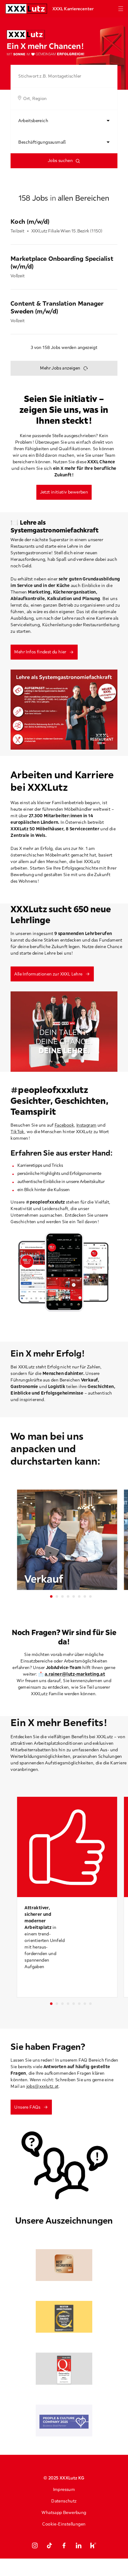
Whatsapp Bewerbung (64, 2512)
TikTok (17, 1132)
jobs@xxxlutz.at (43, 2086)
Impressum (64, 2489)
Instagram (87, 1125)
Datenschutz (64, 2501)
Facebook (64, 1125)
